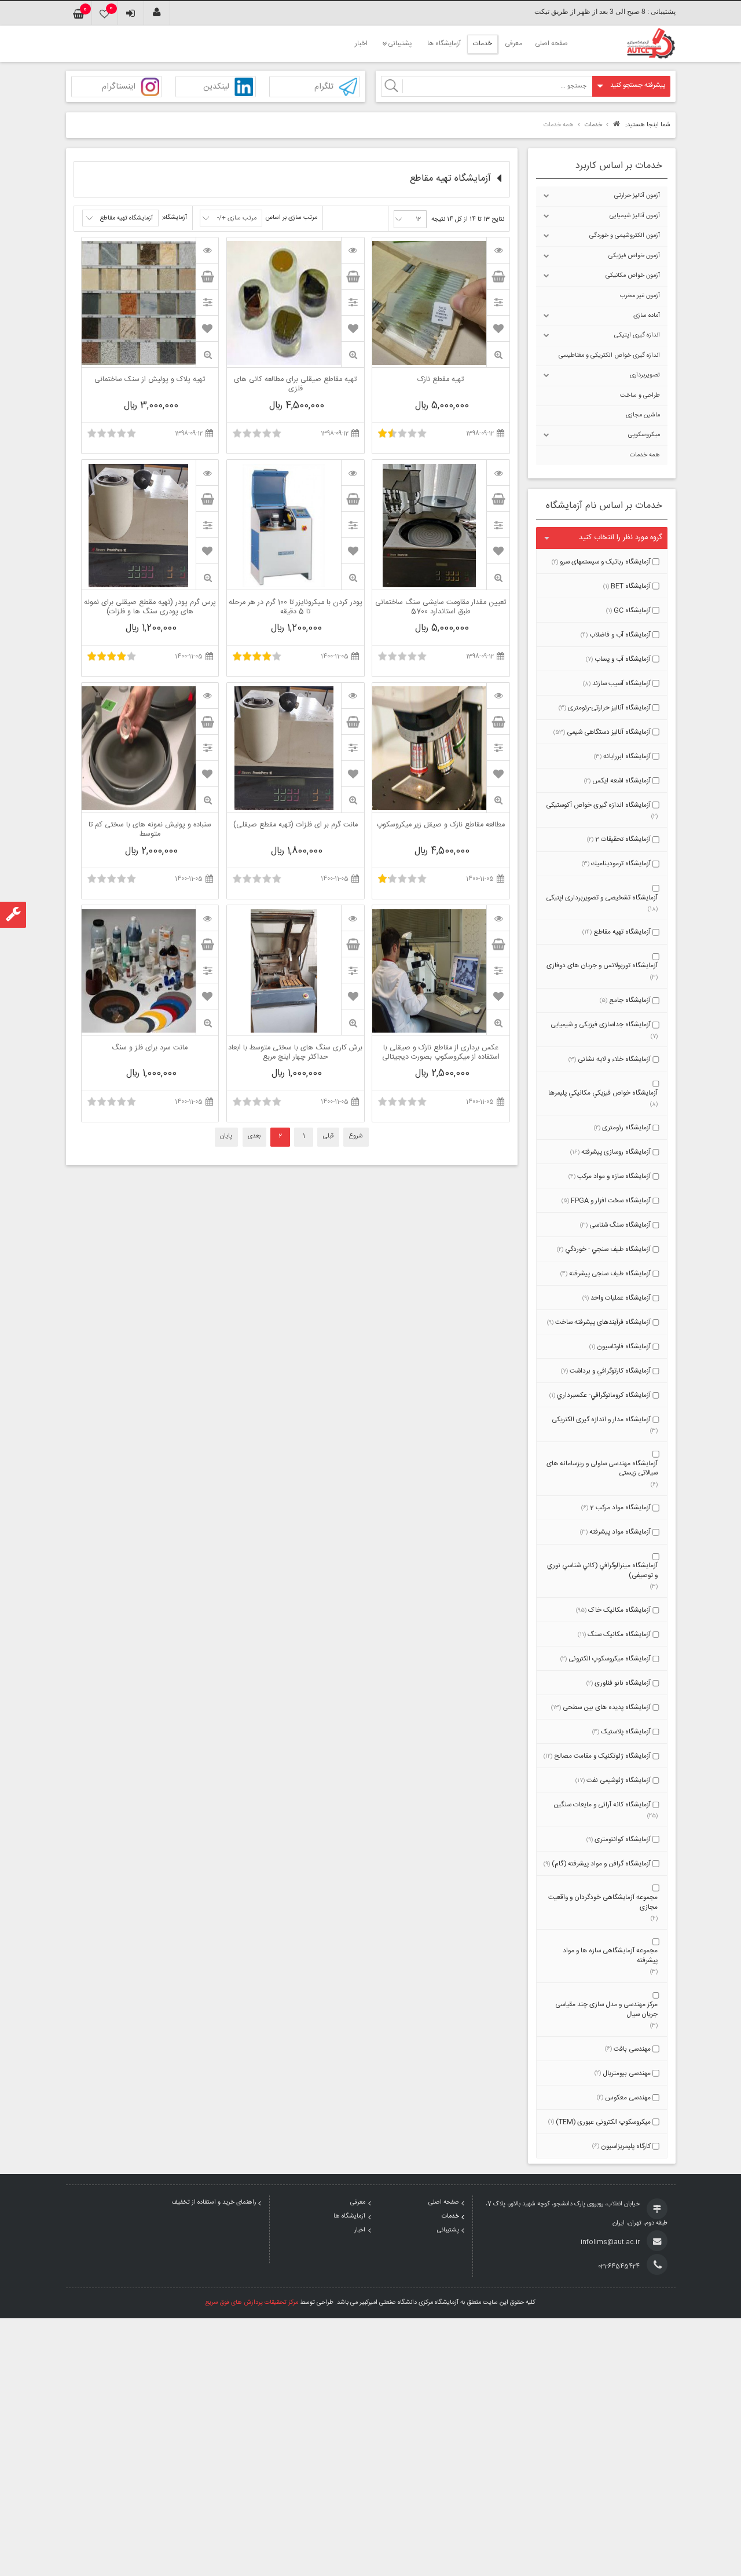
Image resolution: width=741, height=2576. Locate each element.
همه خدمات (645, 455)
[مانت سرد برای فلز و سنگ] (207, 918)
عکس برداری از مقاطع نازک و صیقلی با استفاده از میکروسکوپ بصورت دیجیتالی (441, 1053)
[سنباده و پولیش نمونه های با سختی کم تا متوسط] (207, 696)
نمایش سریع (498, 355)
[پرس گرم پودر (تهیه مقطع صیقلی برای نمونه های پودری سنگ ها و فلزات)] (207, 473)
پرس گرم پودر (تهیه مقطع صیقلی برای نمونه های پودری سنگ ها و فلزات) (150, 608)
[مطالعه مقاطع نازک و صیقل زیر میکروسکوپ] (498, 696)
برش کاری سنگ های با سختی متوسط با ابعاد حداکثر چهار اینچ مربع (295, 1053)
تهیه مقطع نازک (441, 380)
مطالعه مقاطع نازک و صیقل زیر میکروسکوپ (441, 826)
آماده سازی (647, 316)
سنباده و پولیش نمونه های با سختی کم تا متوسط (150, 830)
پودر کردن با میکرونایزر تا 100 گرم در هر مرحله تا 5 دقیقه (296, 608)
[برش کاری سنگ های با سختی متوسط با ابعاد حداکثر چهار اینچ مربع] (353, 918)
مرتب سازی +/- (237, 218)
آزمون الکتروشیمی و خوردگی (625, 236)
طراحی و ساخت (640, 396)
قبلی (328, 1136)
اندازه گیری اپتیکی (637, 335)
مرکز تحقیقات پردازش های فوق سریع (252, 2303)
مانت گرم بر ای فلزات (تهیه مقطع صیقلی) (296, 826)
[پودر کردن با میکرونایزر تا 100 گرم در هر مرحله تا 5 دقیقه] (353, 473)
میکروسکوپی (644, 435)
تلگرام (324, 87)
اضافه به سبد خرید (498, 276)
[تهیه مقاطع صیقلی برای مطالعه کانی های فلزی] (353, 250)
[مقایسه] (498, 302)
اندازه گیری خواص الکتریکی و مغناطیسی (609, 356)
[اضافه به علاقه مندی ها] (498, 328)
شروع (356, 1136)
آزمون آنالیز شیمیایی (635, 216)
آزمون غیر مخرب (640, 296)
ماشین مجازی (643, 415)
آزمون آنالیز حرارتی (637, 196)
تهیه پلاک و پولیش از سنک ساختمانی (150, 380)
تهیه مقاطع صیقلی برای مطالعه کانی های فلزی (295, 385)
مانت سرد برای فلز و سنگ (150, 1049)
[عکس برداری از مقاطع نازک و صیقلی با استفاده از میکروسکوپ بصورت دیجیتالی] (498, 918)
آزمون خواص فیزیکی (634, 256)
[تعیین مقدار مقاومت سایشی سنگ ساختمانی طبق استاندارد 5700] (498, 473)
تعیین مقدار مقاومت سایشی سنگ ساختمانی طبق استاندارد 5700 (441, 608)
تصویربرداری (645, 375)
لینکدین (216, 87)
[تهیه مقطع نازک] (498, 250)
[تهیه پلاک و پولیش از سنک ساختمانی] (207, 250)
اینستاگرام (119, 87)
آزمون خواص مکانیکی (633, 276)
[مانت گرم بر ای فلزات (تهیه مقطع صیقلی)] (353, 696)
